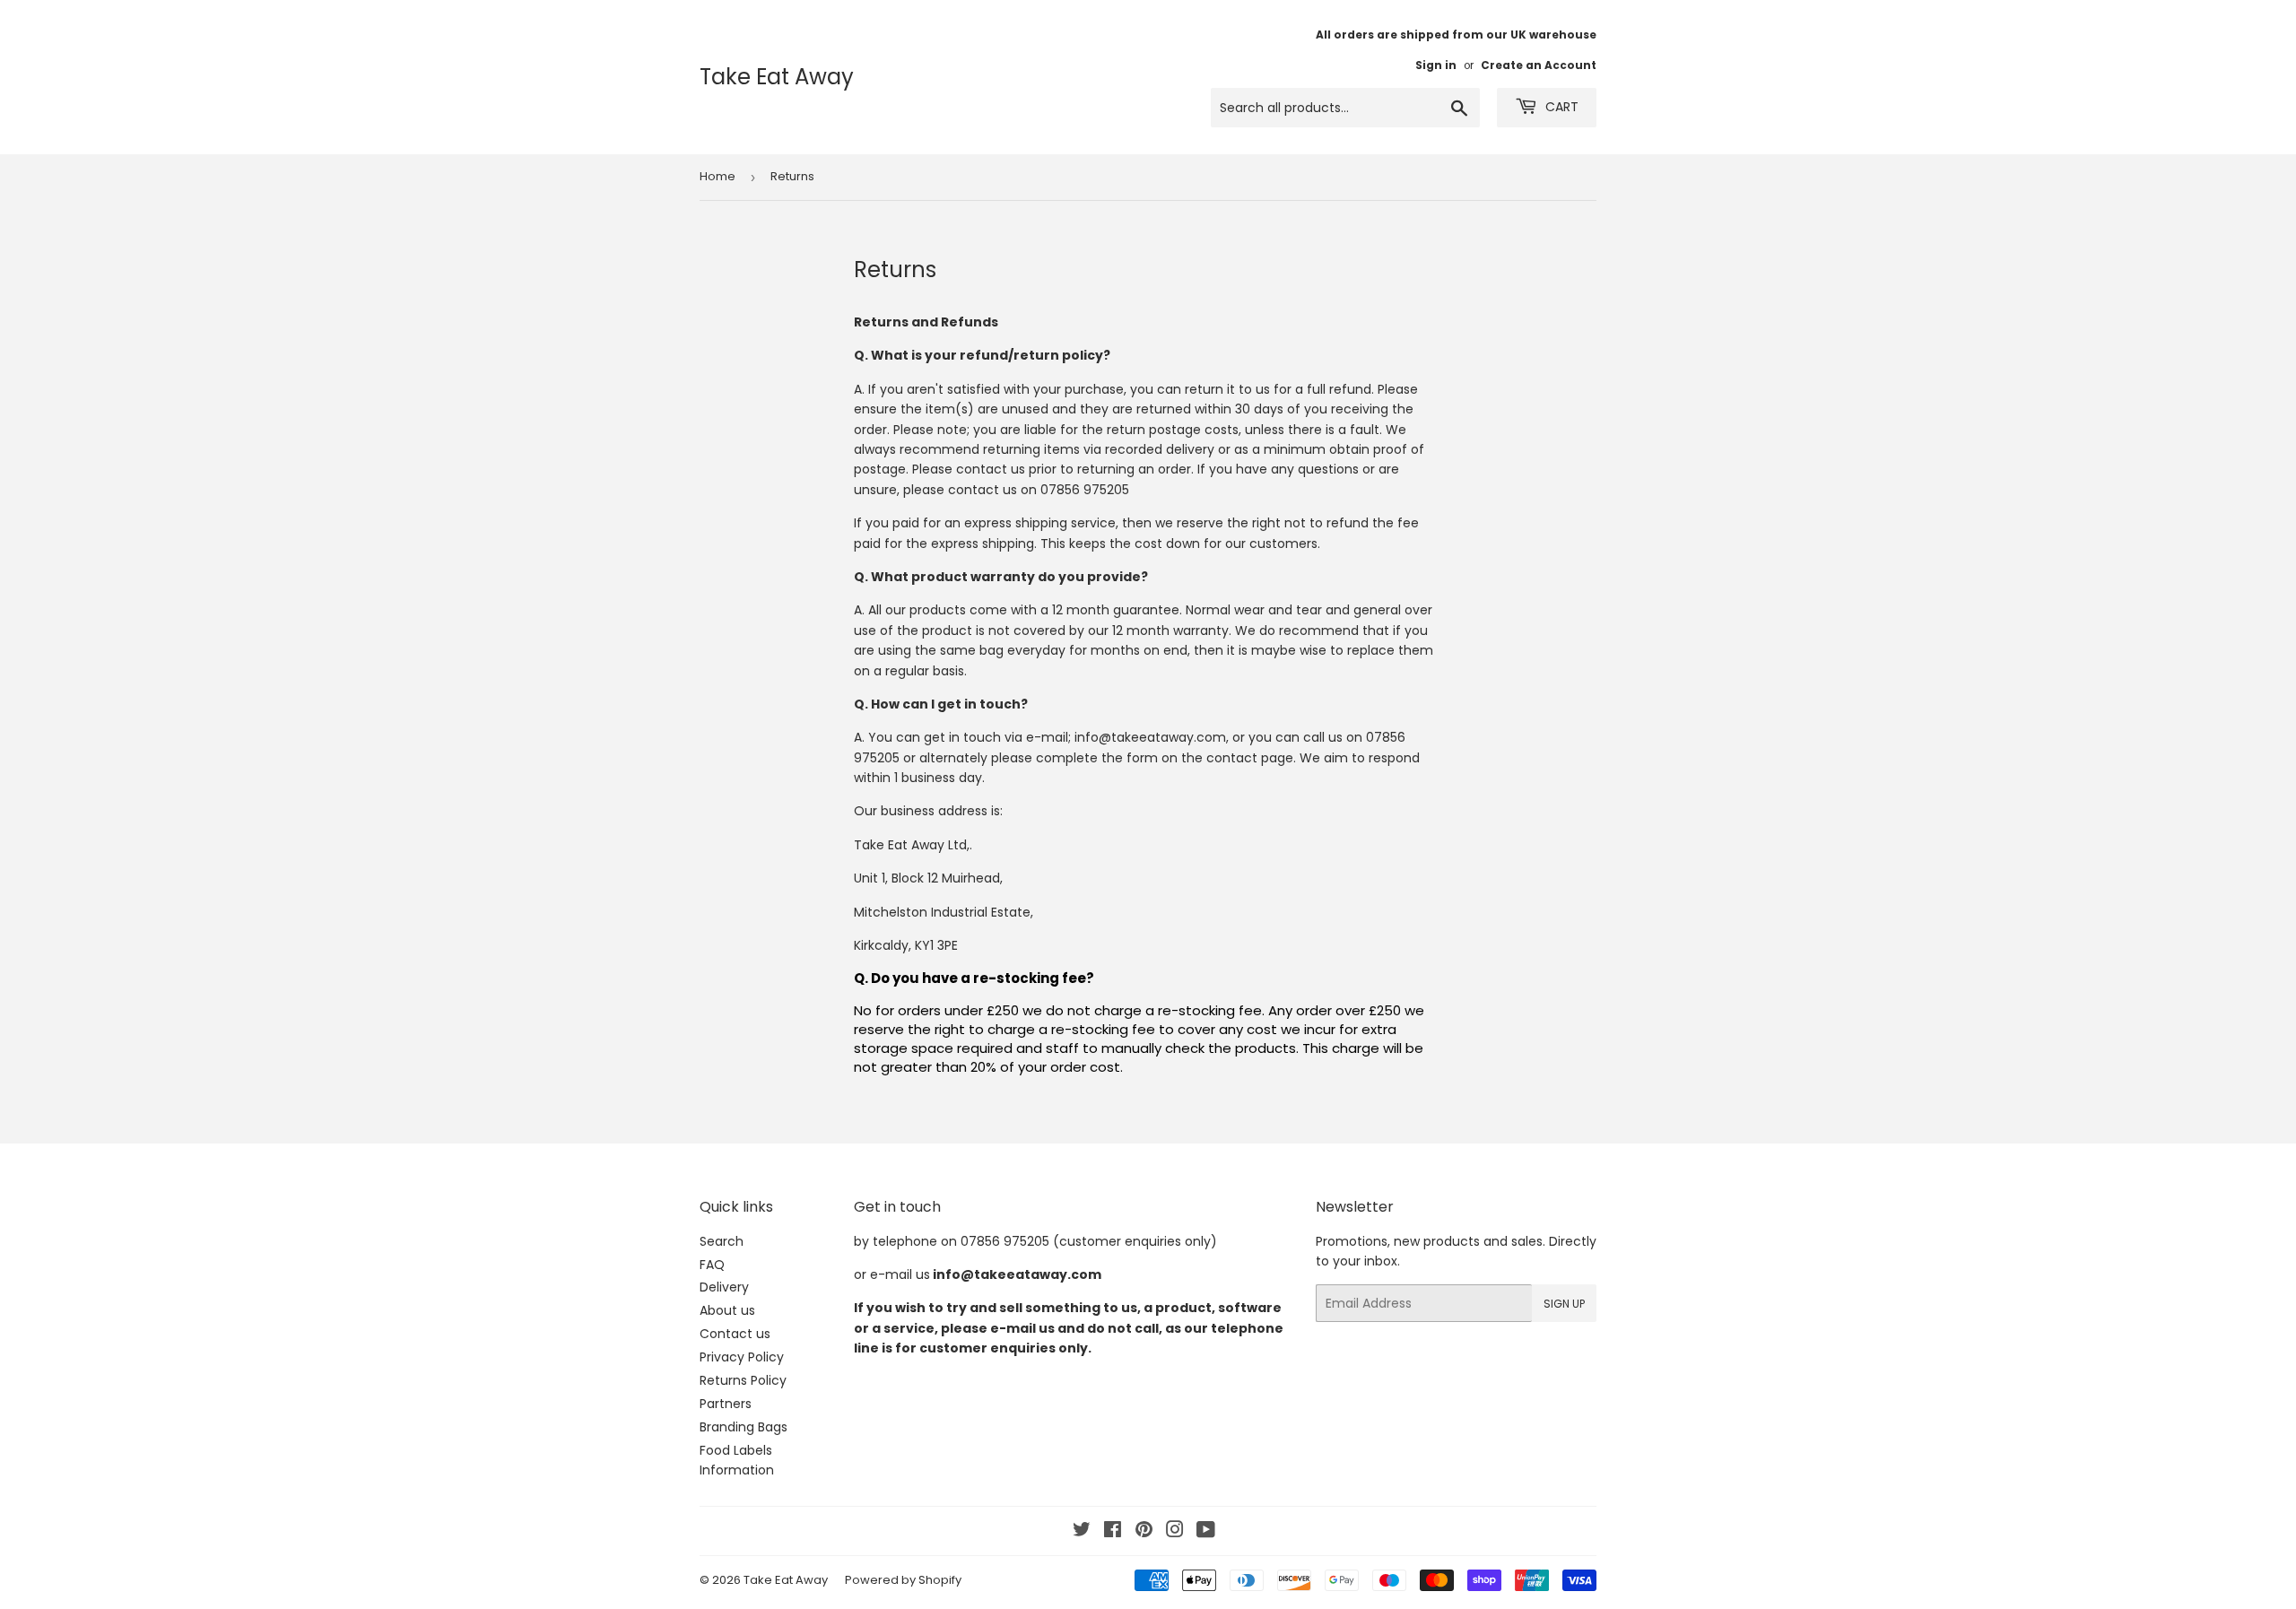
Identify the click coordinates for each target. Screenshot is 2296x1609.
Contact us (735, 1334)
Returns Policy (743, 1380)
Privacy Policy (742, 1357)
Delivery (724, 1287)
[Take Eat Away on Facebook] (1113, 1532)
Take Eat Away (777, 77)
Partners (726, 1404)
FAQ (712, 1265)
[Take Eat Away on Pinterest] (1144, 1532)
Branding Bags (744, 1427)
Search (722, 1241)
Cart (1560, 107)
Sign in (1436, 65)
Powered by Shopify (903, 1580)
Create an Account (1539, 65)
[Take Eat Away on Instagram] (1175, 1532)
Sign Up (1564, 1304)
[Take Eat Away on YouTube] (1206, 1532)
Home (717, 176)
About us (727, 1310)
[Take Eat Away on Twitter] (1082, 1532)
